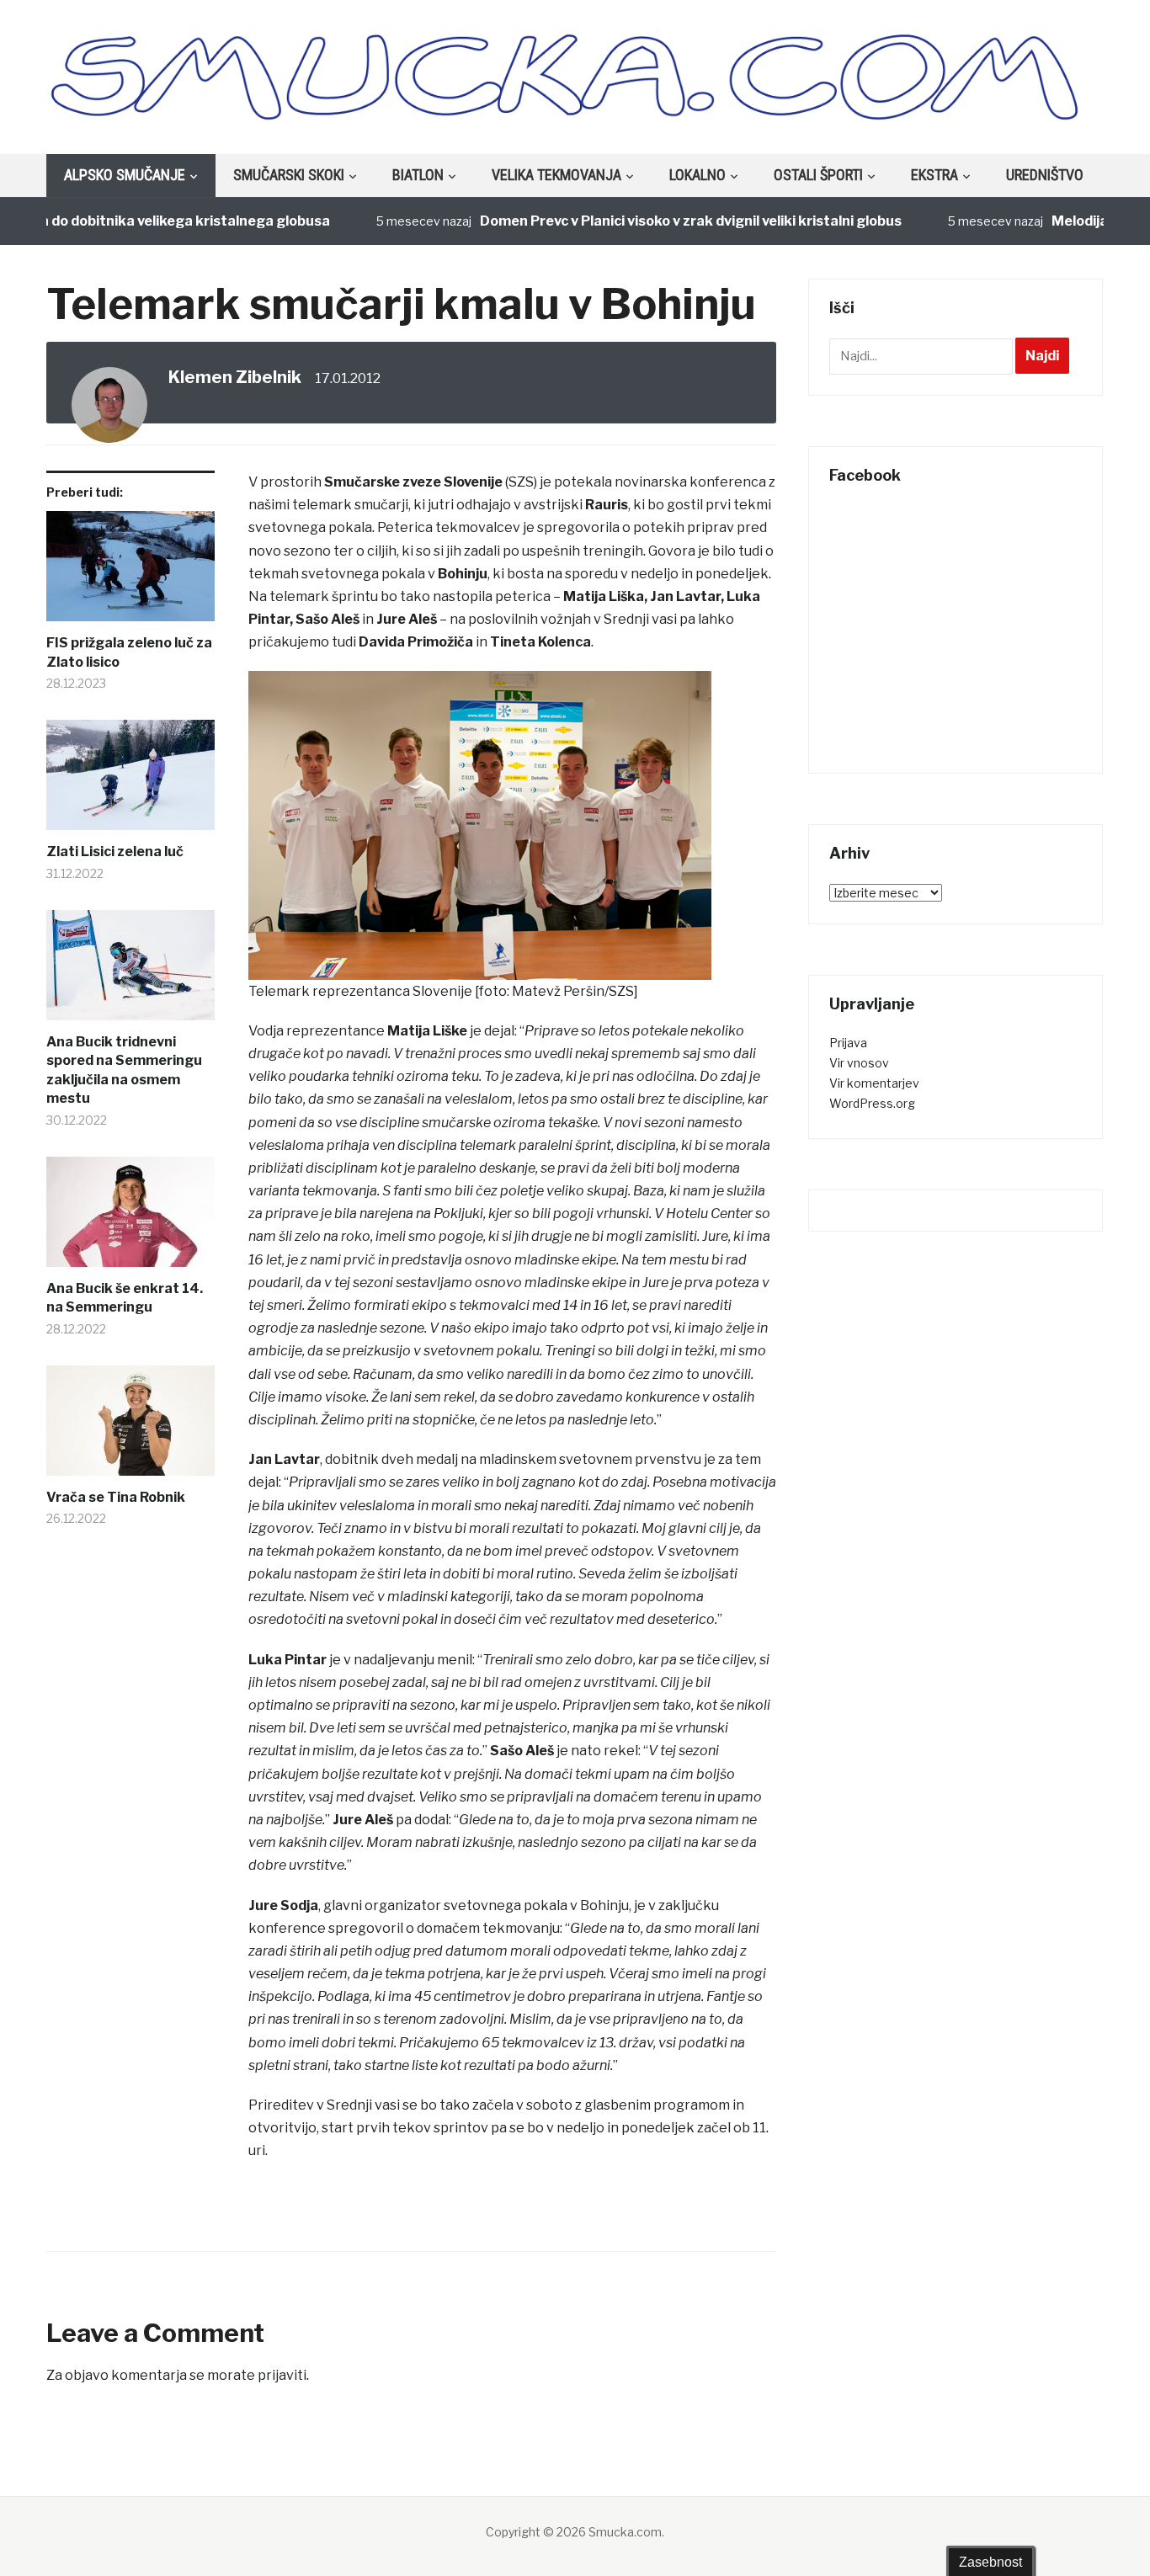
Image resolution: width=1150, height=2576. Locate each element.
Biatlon (418, 175)
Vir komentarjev (874, 1083)
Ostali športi (818, 175)
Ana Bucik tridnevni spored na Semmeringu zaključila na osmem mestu (124, 1070)
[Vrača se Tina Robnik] (130, 1427)
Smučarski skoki (289, 175)
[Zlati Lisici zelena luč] (130, 781)
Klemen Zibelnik (235, 377)
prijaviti (282, 2375)
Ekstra (934, 175)
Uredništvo (1045, 175)
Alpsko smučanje (125, 175)
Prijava (848, 1043)
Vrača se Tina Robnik (116, 1497)
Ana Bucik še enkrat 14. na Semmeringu (125, 1298)
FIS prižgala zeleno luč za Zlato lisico (129, 652)
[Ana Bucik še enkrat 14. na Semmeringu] (130, 1218)
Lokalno (697, 175)
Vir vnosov (859, 1063)
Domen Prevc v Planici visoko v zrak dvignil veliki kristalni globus (650, 221)
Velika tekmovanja (556, 175)
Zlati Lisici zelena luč (115, 852)
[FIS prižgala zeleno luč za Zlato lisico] (130, 572)
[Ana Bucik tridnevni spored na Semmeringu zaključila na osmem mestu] (130, 971)
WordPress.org (872, 1103)
